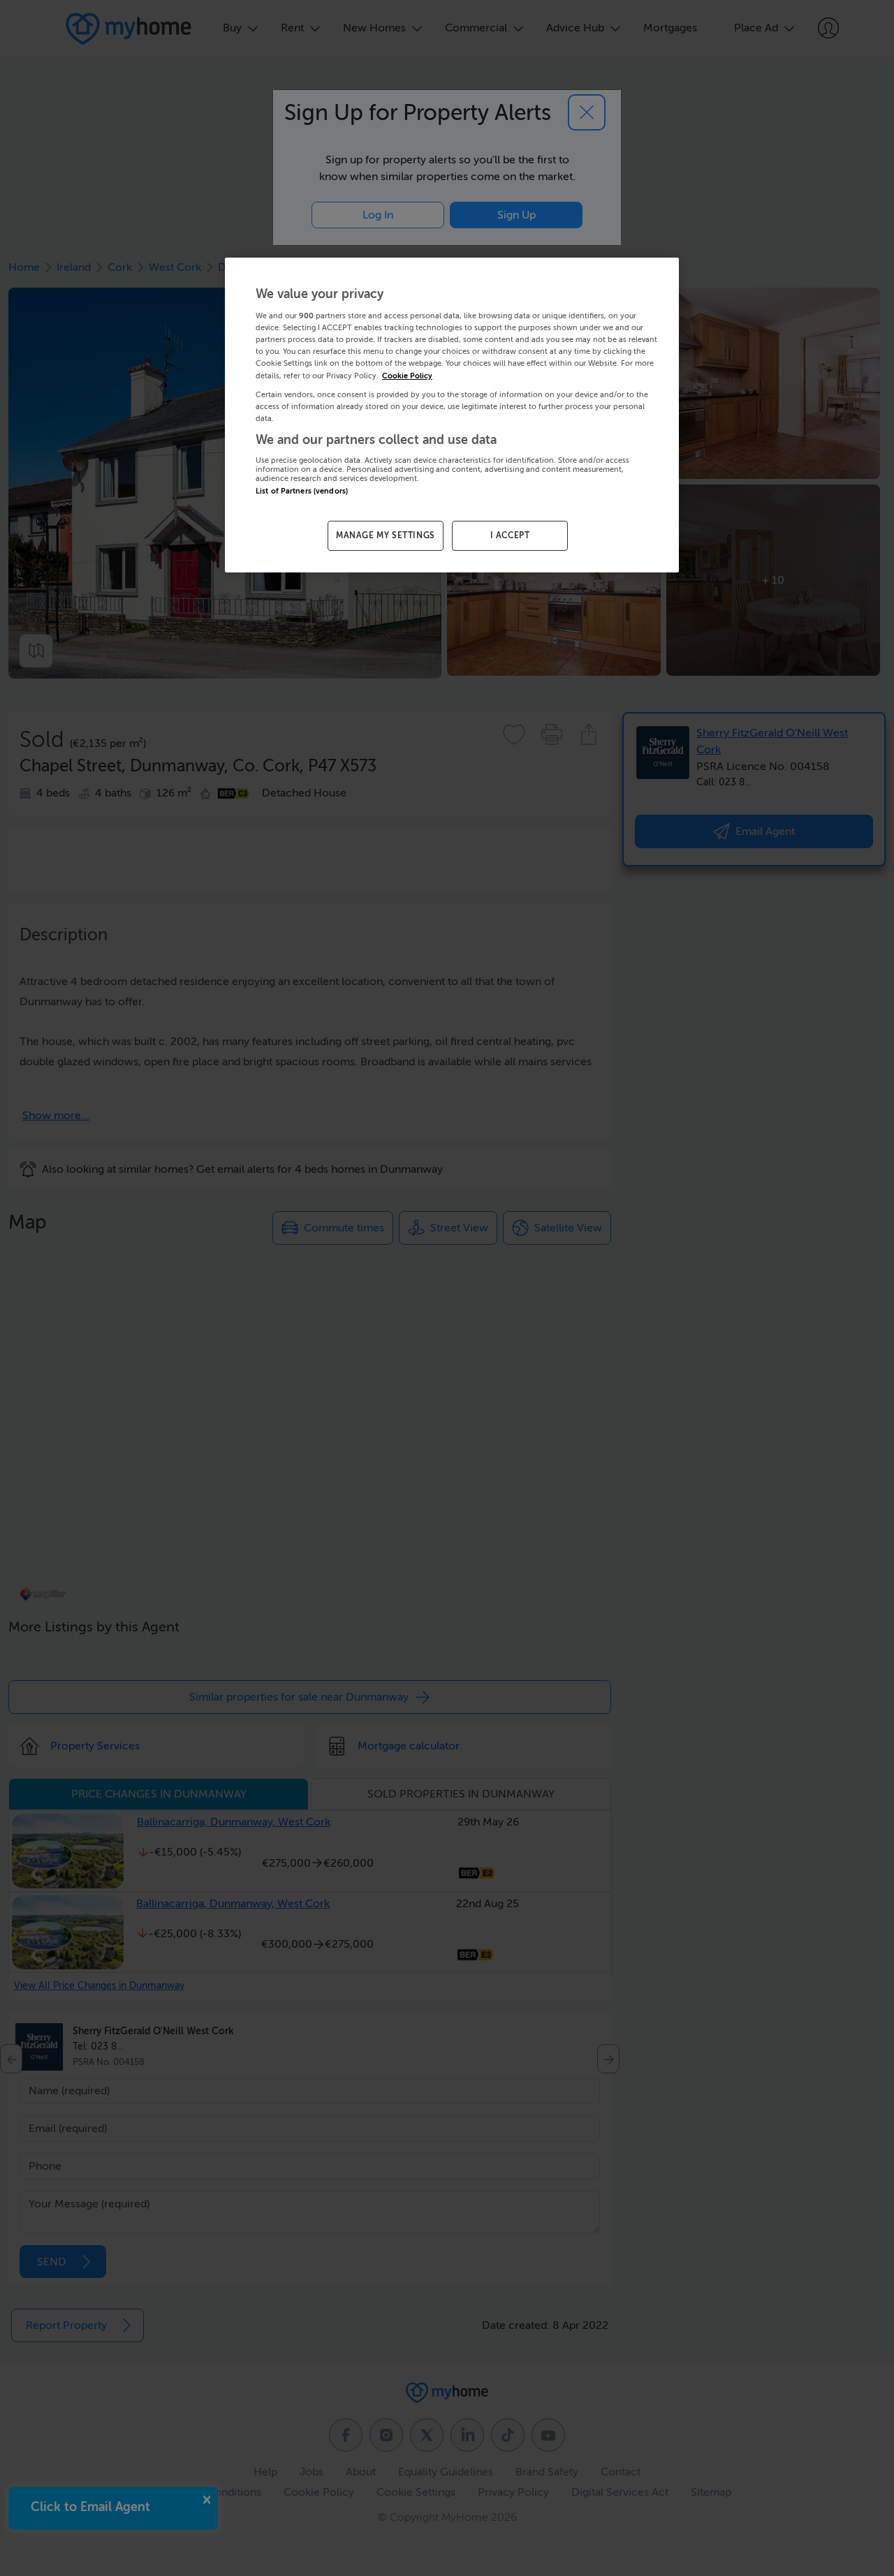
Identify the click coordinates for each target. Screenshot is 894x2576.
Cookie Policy (407, 376)
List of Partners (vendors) (302, 491)
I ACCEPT (510, 535)
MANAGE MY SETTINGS (386, 535)
